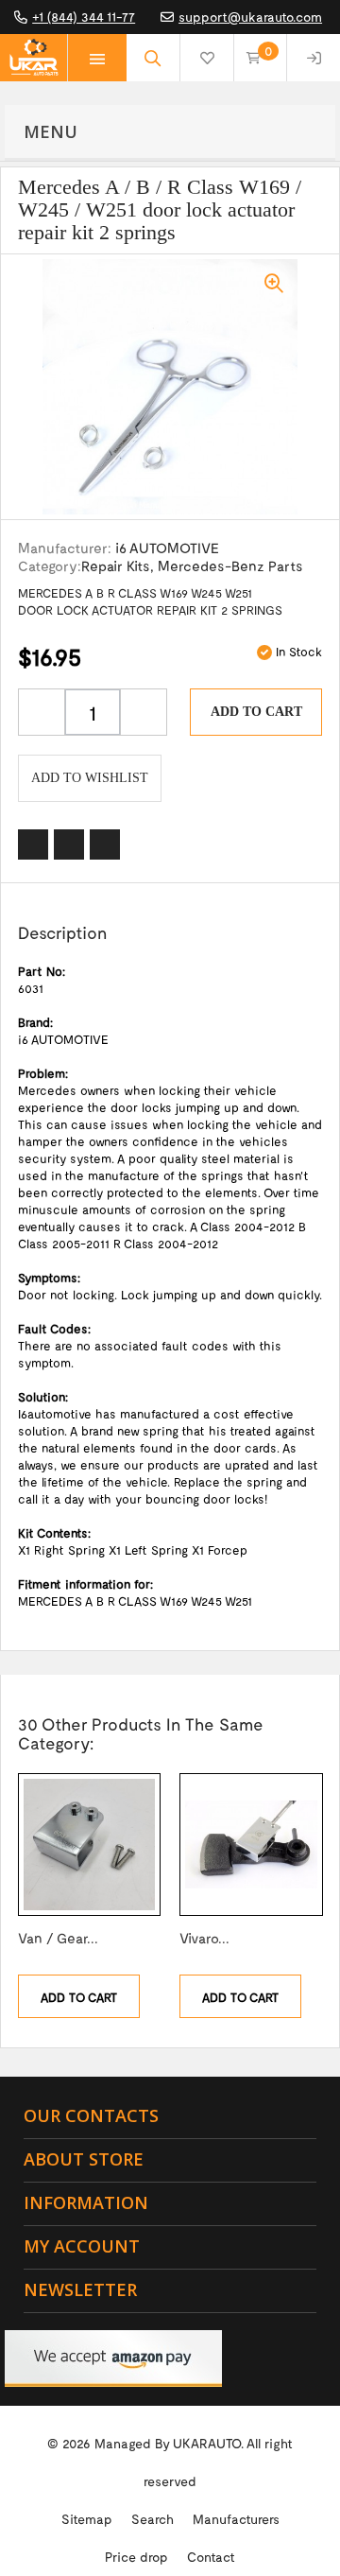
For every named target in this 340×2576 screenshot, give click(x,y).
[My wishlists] (207, 58)
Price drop (136, 2557)
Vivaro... (204, 1938)
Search (153, 2519)
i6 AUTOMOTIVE (167, 548)
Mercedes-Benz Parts (230, 566)
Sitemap (87, 2519)
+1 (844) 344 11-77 (84, 17)
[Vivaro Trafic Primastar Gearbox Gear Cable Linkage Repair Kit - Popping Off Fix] (251, 1845)
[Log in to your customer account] (314, 58)
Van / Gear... (58, 1938)
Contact (211, 2557)
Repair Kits (116, 566)
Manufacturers (236, 2519)
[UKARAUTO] (34, 58)
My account (82, 2246)
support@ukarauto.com (250, 17)
